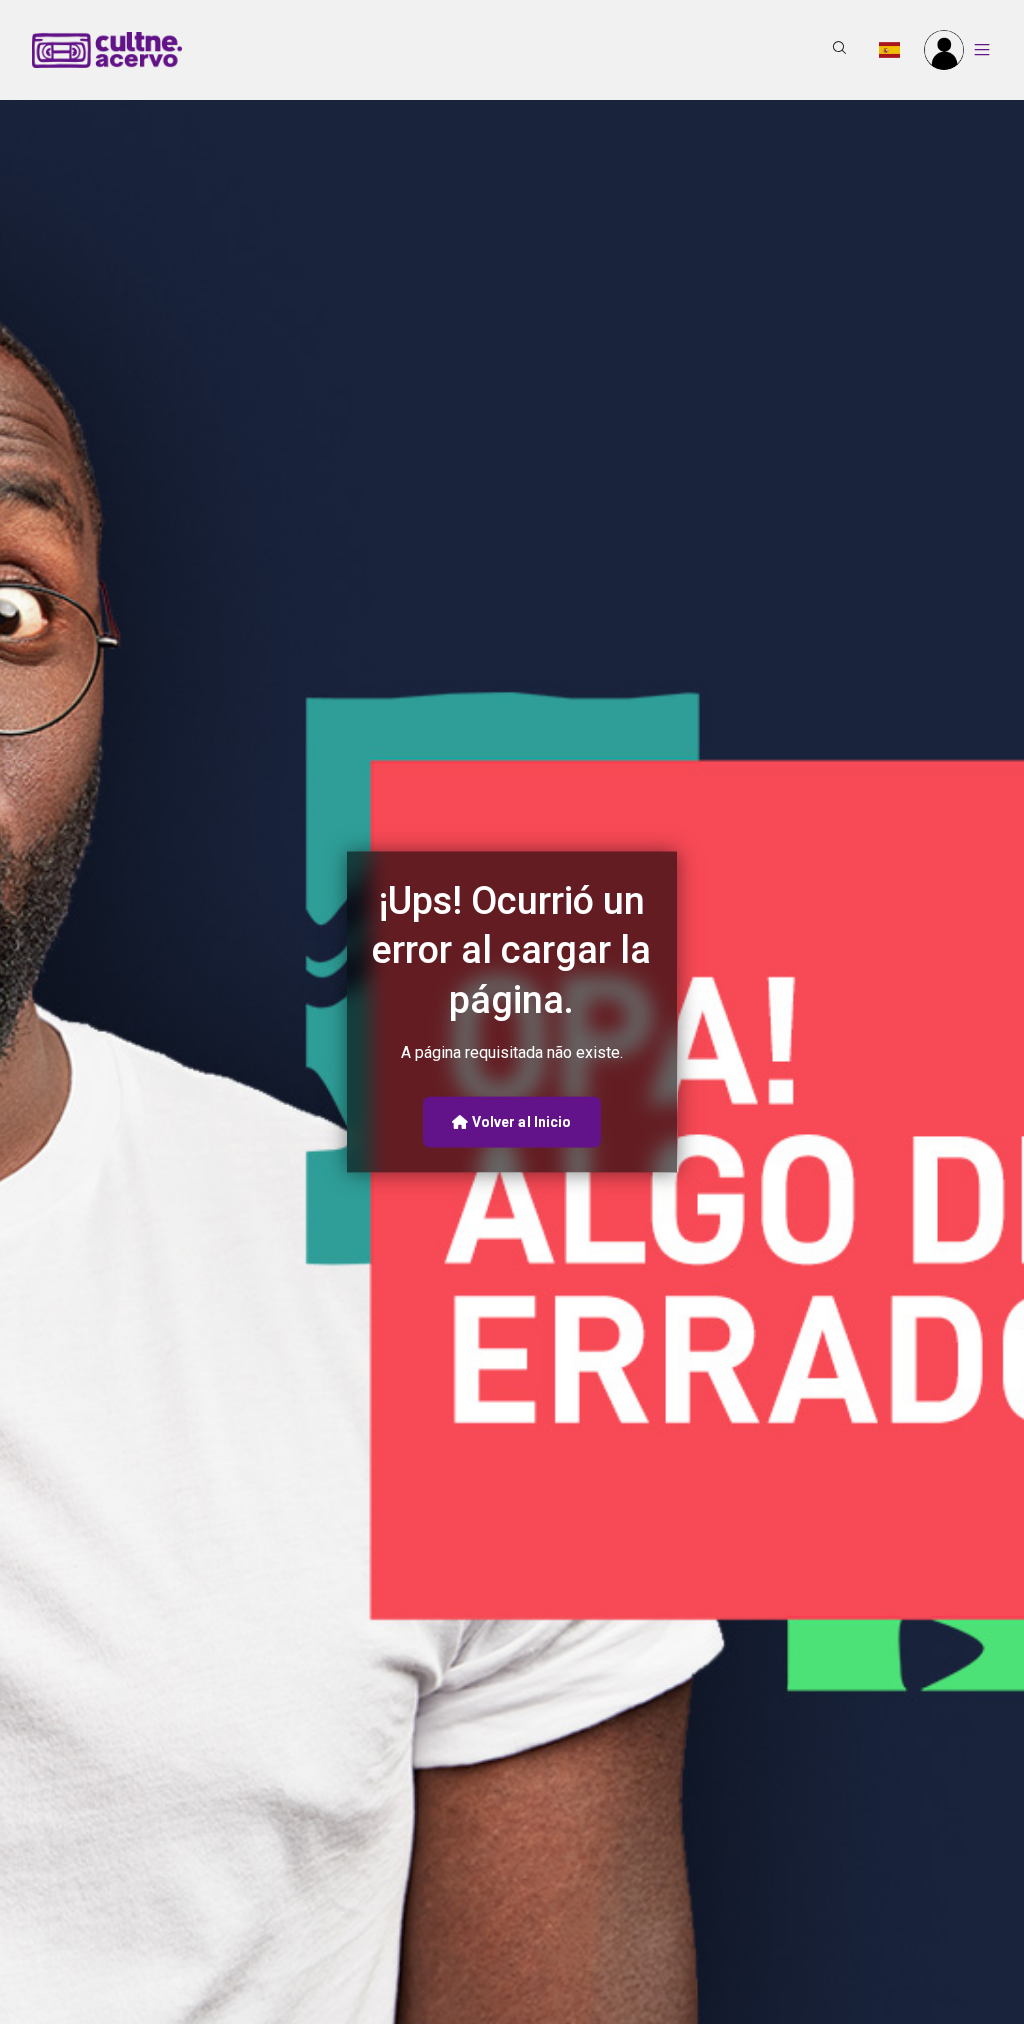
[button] (840, 50)
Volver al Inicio (520, 1121)
